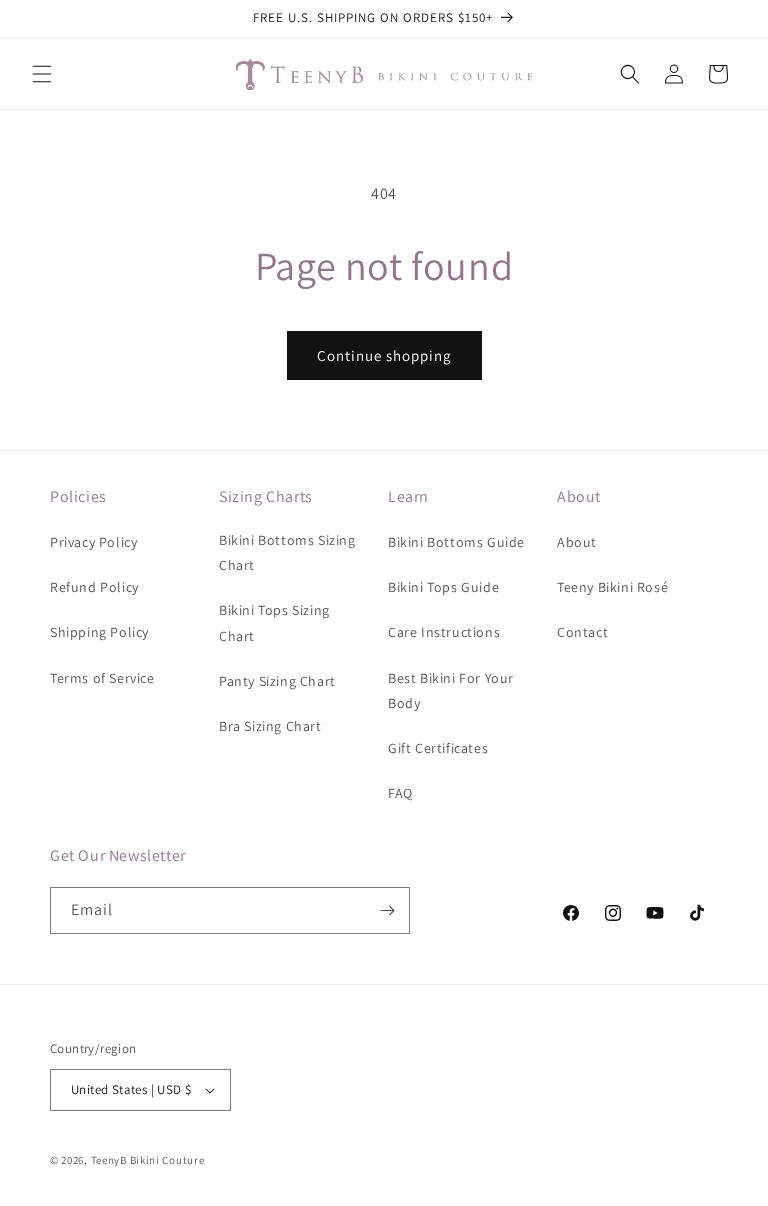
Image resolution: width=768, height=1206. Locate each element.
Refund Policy (94, 587)
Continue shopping (384, 355)
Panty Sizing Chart (277, 681)
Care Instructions (444, 632)
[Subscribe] (387, 910)
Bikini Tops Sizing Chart (274, 622)
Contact (582, 632)
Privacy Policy (93, 542)
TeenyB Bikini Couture (148, 1160)
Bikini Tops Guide (443, 587)
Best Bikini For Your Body (451, 690)
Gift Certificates (438, 748)
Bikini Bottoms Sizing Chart (287, 552)
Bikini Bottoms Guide (456, 542)
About (577, 542)
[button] (42, 74)
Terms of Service (102, 678)
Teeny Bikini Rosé (612, 587)
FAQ (400, 793)
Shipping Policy (99, 632)
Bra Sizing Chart (270, 726)
